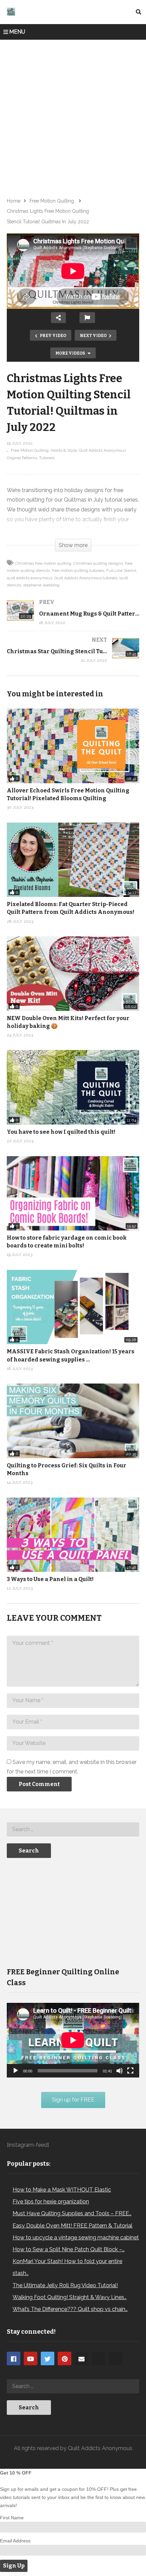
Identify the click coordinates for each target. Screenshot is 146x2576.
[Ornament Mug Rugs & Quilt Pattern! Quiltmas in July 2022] (73, 619)
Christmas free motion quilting (43, 563)
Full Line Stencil (121, 570)
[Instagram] (98, 2358)
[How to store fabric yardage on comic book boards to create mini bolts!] (73, 1193)
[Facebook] (14, 2358)
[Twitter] (48, 2358)
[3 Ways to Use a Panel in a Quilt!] (73, 1535)
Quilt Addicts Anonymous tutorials (86, 578)
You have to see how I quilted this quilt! (61, 1132)
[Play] (16, 2071)
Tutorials (47, 458)
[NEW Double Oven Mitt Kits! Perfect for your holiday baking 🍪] (73, 973)
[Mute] (120, 2071)
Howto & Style (64, 450)
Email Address (15, 2541)
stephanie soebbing (41, 585)
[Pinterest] (65, 2358)
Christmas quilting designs (98, 563)
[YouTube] (31, 2358)
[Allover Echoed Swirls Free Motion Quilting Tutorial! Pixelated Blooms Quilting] (73, 746)
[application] (73, 2040)
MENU (17, 32)
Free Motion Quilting (30, 450)
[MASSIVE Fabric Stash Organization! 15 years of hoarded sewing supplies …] (73, 1307)
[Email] (81, 2358)
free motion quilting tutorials (78, 570)
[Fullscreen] (130, 2071)
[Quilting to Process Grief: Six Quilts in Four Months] (73, 1421)
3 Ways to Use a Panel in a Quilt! (50, 1579)
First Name (12, 2518)
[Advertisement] (73, 116)
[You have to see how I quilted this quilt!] (73, 1087)
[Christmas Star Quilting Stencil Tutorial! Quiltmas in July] (73, 657)
